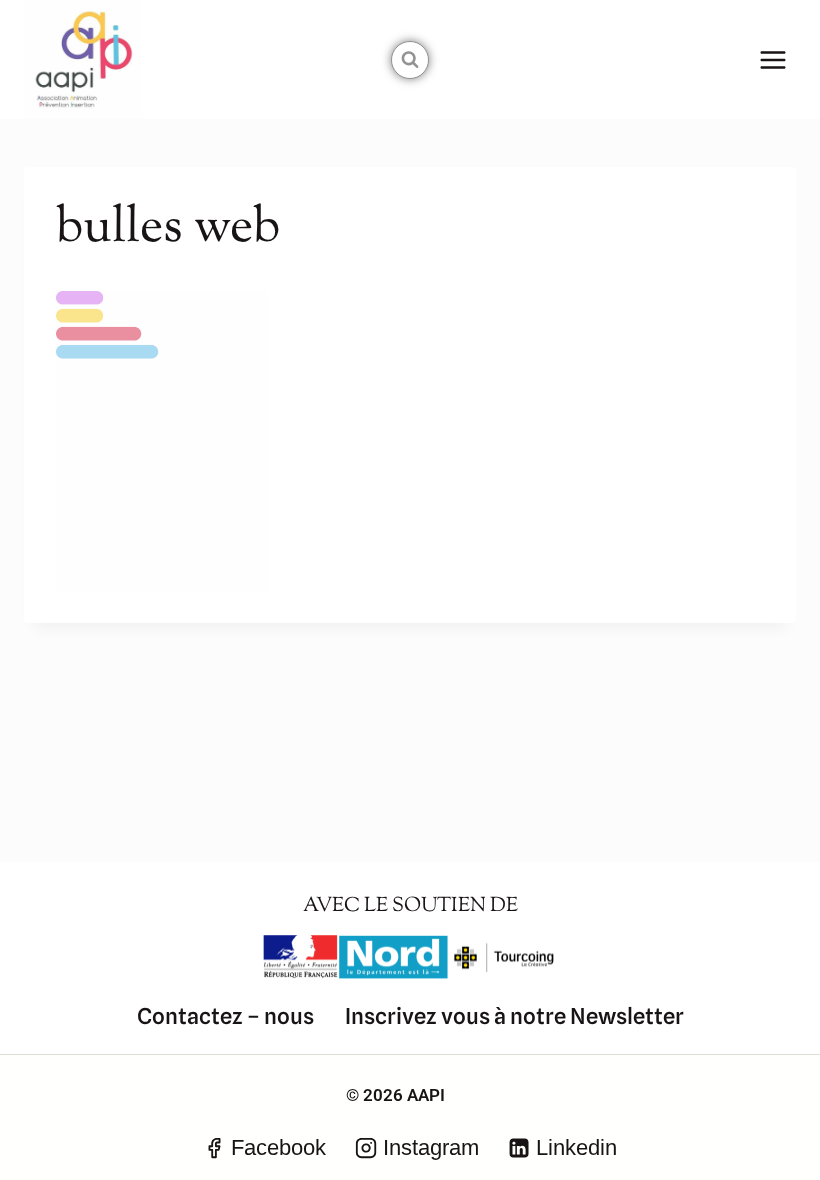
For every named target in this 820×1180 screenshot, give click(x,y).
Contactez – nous (225, 1016)
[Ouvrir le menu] (772, 59)
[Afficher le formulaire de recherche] (410, 60)
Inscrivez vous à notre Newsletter (514, 1016)
